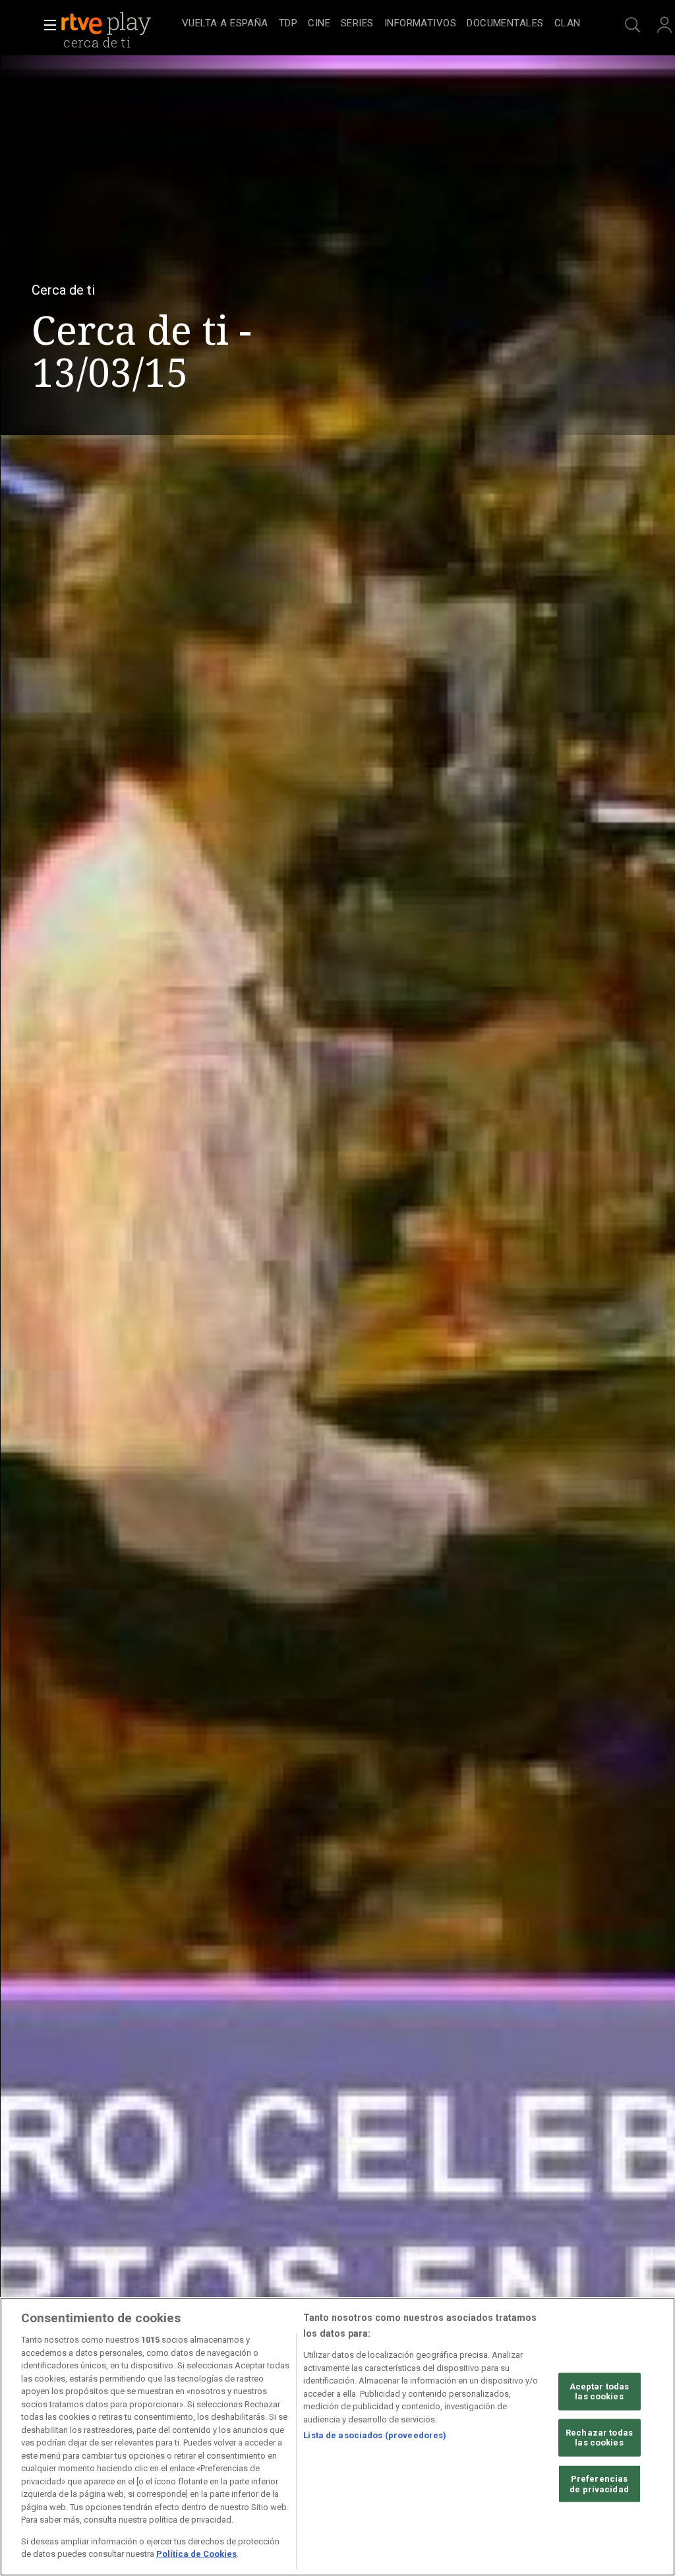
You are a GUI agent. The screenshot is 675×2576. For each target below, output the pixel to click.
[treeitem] (225, 24)
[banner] (119, 24)
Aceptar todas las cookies (600, 2391)
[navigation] (381, 24)
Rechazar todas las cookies (599, 2438)
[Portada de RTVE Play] (107, 24)
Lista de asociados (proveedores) (375, 2435)
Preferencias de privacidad (599, 2484)
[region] (337, 2437)
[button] (46, 25)
